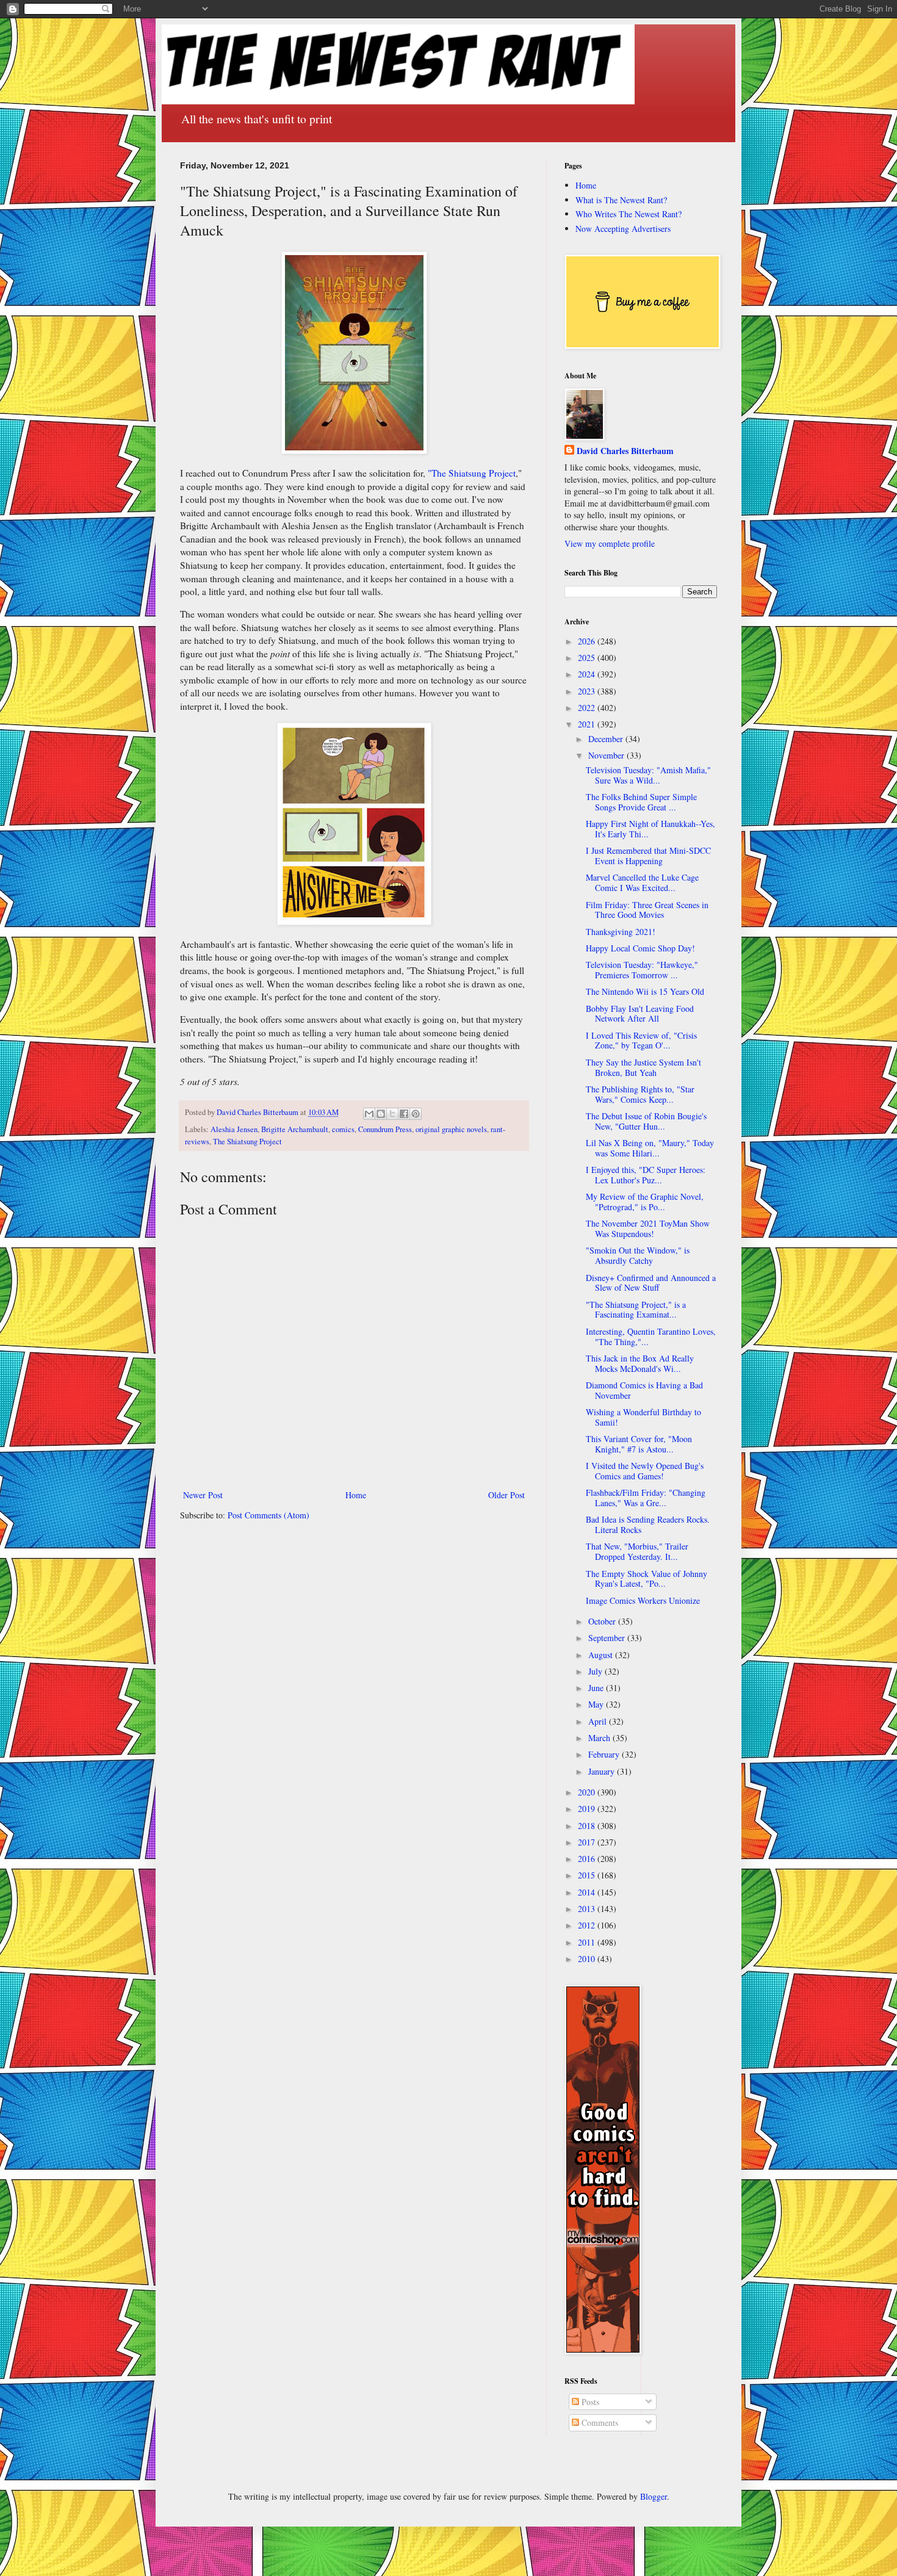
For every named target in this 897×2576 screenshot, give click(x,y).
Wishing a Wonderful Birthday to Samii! (643, 1417)
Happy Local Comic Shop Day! (640, 948)
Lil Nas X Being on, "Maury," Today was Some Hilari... (650, 1148)
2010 (588, 1959)
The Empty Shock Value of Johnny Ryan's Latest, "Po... (647, 1579)
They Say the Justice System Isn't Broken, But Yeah (643, 1067)
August (602, 1655)
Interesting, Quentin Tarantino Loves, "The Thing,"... (651, 1337)
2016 (588, 1859)
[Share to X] (392, 1114)
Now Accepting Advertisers (623, 229)
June (597, 1688)
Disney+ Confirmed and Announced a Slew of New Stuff (651, 1283)
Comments (599, 2423)
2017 (588, 1842)
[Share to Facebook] (404, 1114)
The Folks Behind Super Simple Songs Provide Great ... (641, 802)
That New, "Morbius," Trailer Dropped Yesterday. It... (637, 1551)
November (607, 755)
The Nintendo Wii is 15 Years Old (645, 991)
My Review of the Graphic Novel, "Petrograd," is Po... (645, 1202)
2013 (588, 1909)
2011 (588, 1942)
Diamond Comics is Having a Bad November (644, 1390)
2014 (588, 1892)
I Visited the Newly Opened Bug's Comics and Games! (645, 1471)
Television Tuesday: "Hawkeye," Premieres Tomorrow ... (642, 970)
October (603, 1621)
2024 (588, 674)
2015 (588, 1875)
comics (343, 1129)
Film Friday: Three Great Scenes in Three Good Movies (647, 910)
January (603, 1771)
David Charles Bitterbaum (625, 451)
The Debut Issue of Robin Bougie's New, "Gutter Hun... (646, 1121)
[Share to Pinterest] (416, 1114)
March (600, 1738)
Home (356, 1495)
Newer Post (203, 1495)
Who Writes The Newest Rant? (629, 214)
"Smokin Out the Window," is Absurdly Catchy (638, 1255)
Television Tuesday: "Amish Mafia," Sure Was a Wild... (648, 775)
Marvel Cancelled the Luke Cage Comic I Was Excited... (642, 882)
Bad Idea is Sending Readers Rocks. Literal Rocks (648, 1524)
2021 (588, 724)
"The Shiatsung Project (472, 473)
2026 (588, 641)
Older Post (506, 1495)
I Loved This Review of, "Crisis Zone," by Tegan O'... (641, 1041)
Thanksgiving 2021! (621, 932)
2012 (588, 1925)
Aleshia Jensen (234, 1129)
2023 (588, 691)
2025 (588, 658)
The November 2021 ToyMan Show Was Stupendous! (648, 1228)
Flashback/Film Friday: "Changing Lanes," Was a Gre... (646, 1498)
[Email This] (369, 1114)
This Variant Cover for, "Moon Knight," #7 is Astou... (639, 1444)
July (596, 1671)
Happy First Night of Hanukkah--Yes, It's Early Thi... (650, 829)
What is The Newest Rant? (621, 200)
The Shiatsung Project (247, 1142)
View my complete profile (610, 543)
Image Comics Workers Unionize (643, 1600)
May (597, 1704)
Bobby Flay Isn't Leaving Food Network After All (640, 1014)
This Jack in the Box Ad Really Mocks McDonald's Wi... (640, 1363)
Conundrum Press (385, 1129)
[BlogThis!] (381, 1114)
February (605, 1754)
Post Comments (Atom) (268, 1515)
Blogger (654, 2496)
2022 (588, 708)
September (608, 1638)
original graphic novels (451, 1129)
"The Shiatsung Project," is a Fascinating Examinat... (636, 1310)
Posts (589, 2402)
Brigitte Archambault (295, 1129)
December (607, 739)
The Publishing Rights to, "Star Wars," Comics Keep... (640, 1094)
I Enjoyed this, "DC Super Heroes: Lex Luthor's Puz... (646, 1175)
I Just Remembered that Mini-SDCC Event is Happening (648, 856)
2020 (588, 1792)
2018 (588, 1826)
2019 (588, 1809)
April (599, 1721)
